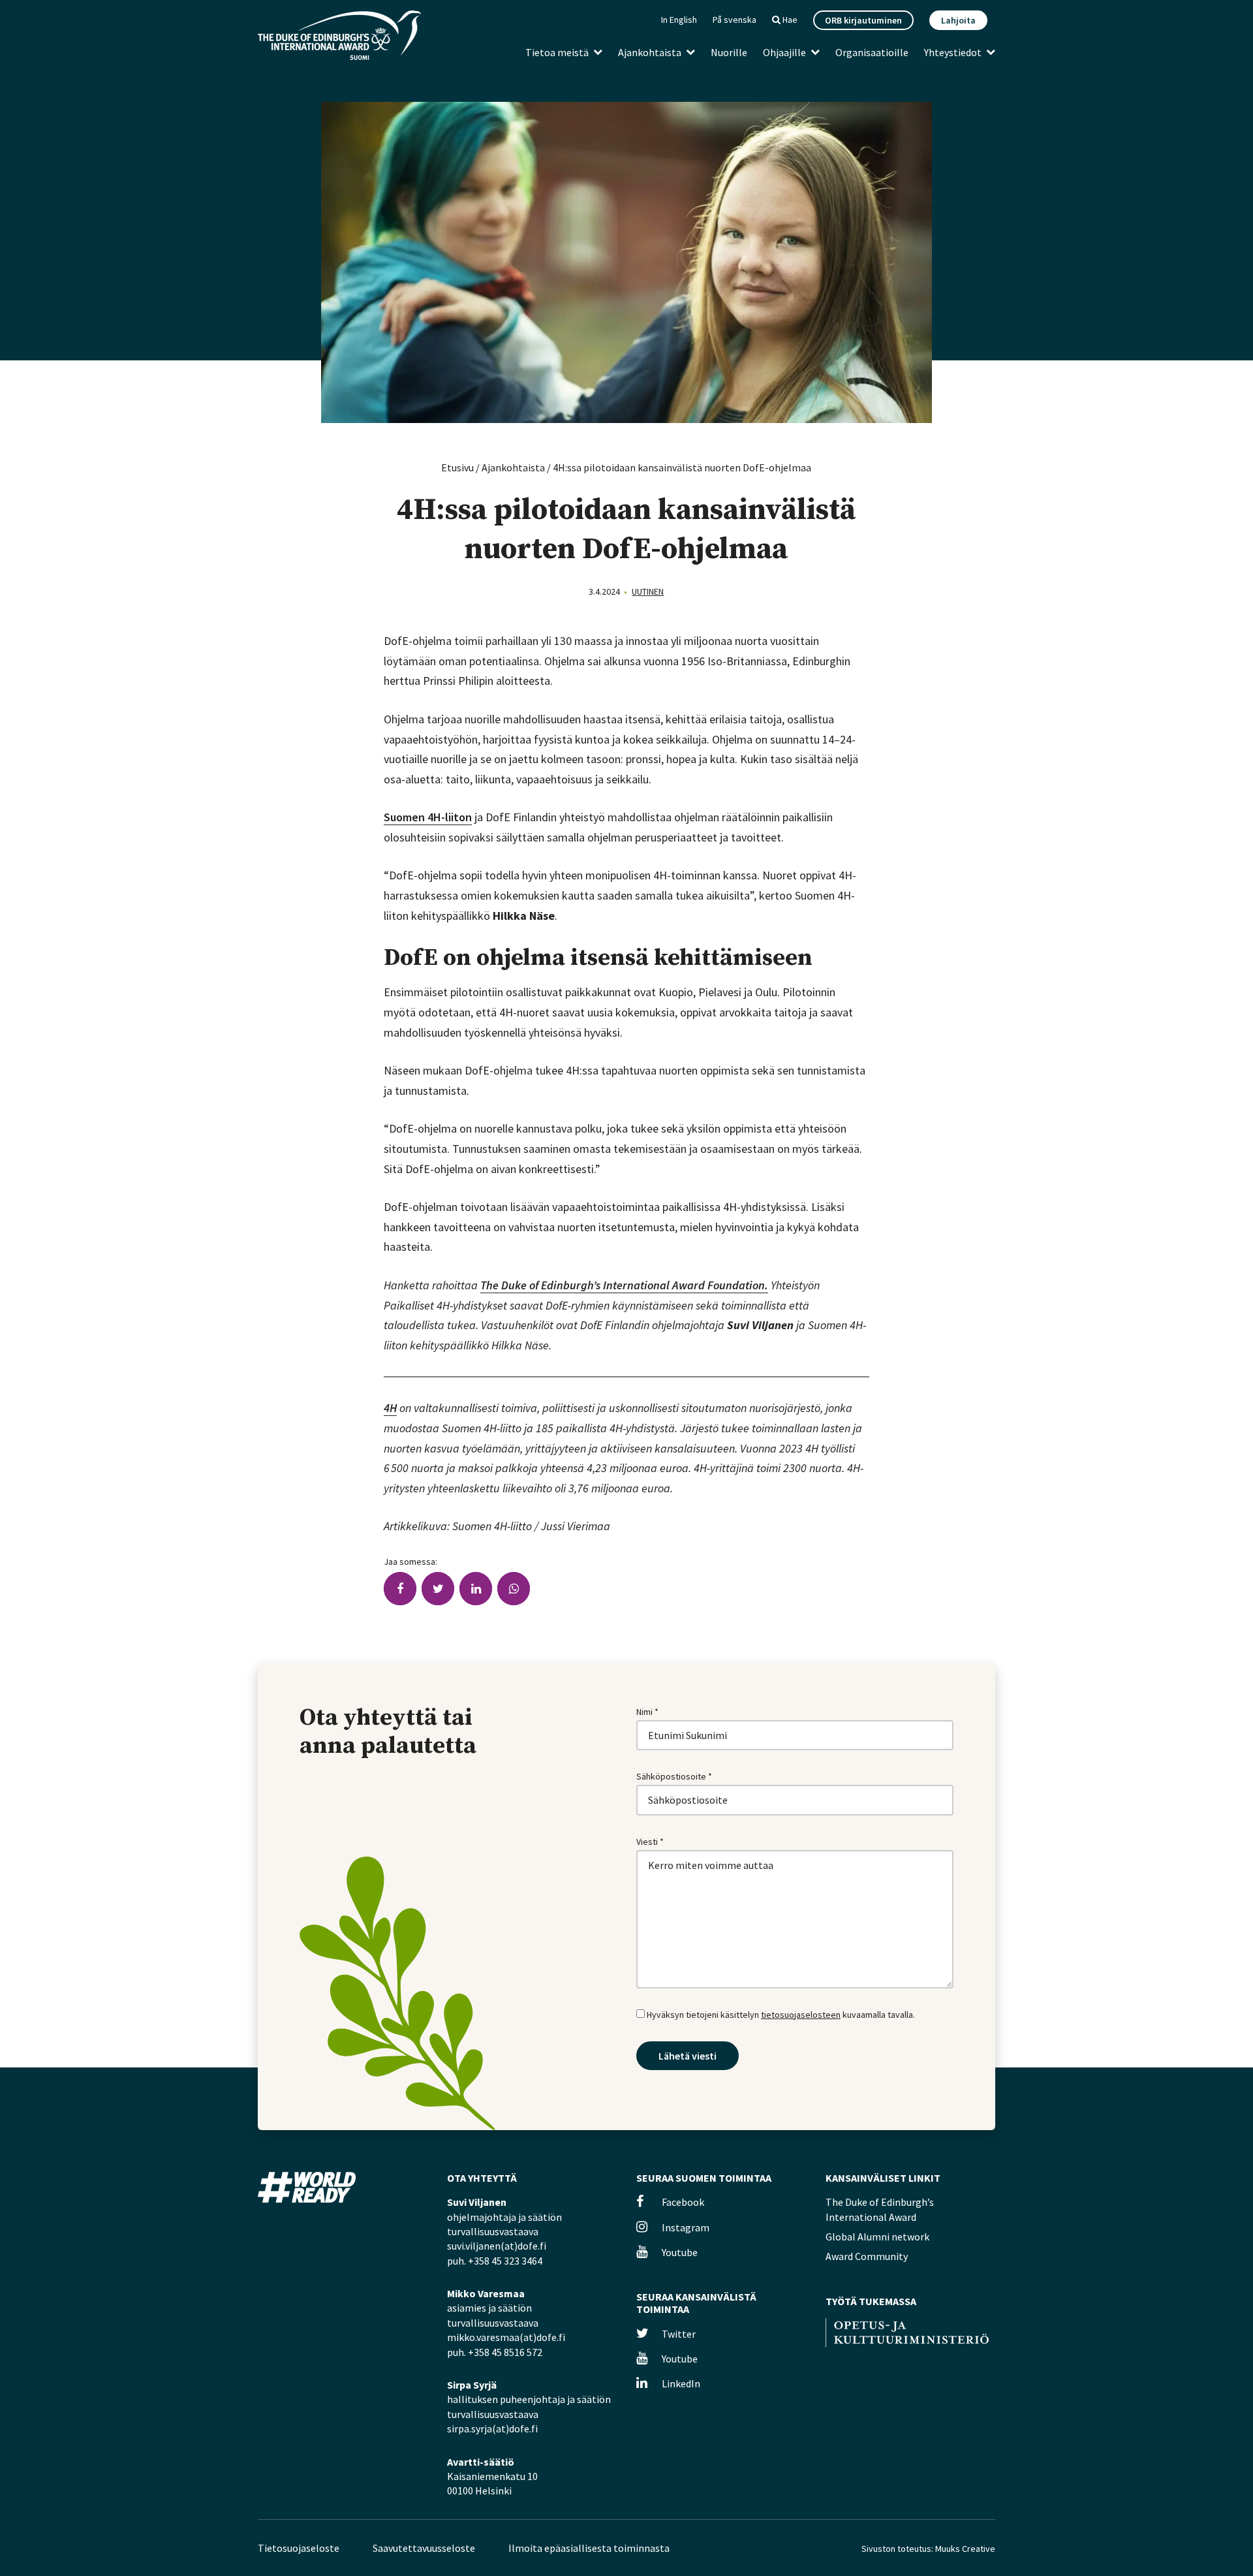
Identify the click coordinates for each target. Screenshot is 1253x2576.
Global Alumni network (877, 2237)
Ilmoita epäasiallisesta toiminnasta (589, 2548)
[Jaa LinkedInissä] (476, 1589)
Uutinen (648, 591)
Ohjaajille (784, 52)
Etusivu (457, 467)
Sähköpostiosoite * (674, 1776)
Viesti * (650, 1842)
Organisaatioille (872, 52)
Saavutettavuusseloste (424, 2548)
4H (390, 1408)
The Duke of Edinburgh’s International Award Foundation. (624, 1285)
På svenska (735, 20)
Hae (789, 20)
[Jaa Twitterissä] (438, 1589)
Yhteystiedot (953, 52)
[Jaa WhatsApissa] (514, 1589)
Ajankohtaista (650, 52)
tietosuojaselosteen (801, 2015)
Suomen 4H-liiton (428, 817)
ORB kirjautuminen (863, 20)
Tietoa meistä (557, 52)
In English (679, 20)
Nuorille (729, 52)
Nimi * (647, 1712)
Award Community (867, 2256)
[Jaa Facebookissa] (400, 1589)
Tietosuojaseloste (299, 2548)
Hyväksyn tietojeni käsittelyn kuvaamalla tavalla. (780, 2015)
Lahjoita (958, 20)
